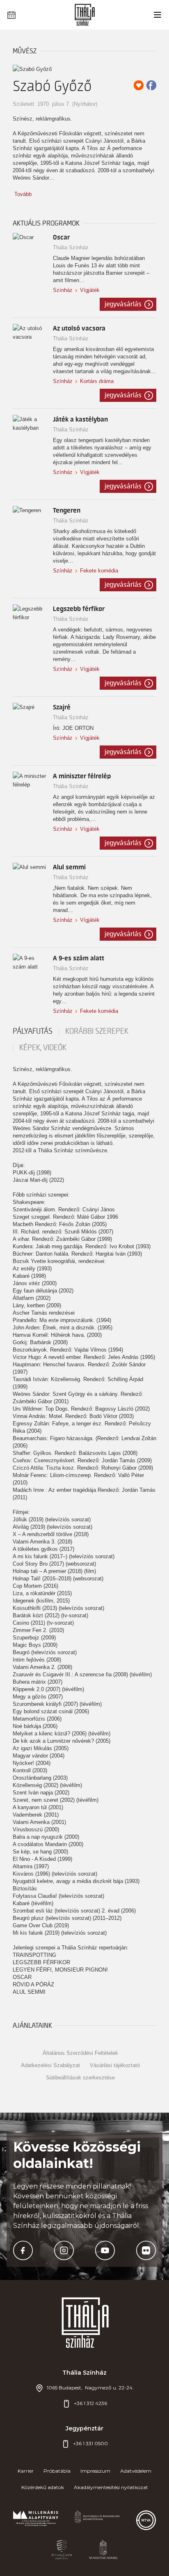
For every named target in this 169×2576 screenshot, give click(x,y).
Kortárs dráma (97, 381)
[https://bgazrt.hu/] (62, 2550)
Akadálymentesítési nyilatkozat (111, 2487)
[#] (36, 2520)
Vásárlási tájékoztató (115, 2065)
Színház (63, 290)
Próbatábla (57, 2471)
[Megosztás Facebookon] (151, 85)
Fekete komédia (99, 571)
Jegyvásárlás (123, 304)
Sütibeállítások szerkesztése (80, 2078)
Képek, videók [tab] (43, 1048)
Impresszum (95, 2471)
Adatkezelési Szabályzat (50, 2065)
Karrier (26, 2471)
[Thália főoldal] (85, 15)
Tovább (23, 194)
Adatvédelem (136, 2471)
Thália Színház (71, 247)
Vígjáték (90, 290)
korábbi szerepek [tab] (97, 1031)
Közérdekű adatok (43, 2487)
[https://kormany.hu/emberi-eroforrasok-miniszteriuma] (97, 2520)
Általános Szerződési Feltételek (80, 2053)
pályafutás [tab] (33, 1031)
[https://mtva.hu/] (146, 2520)
